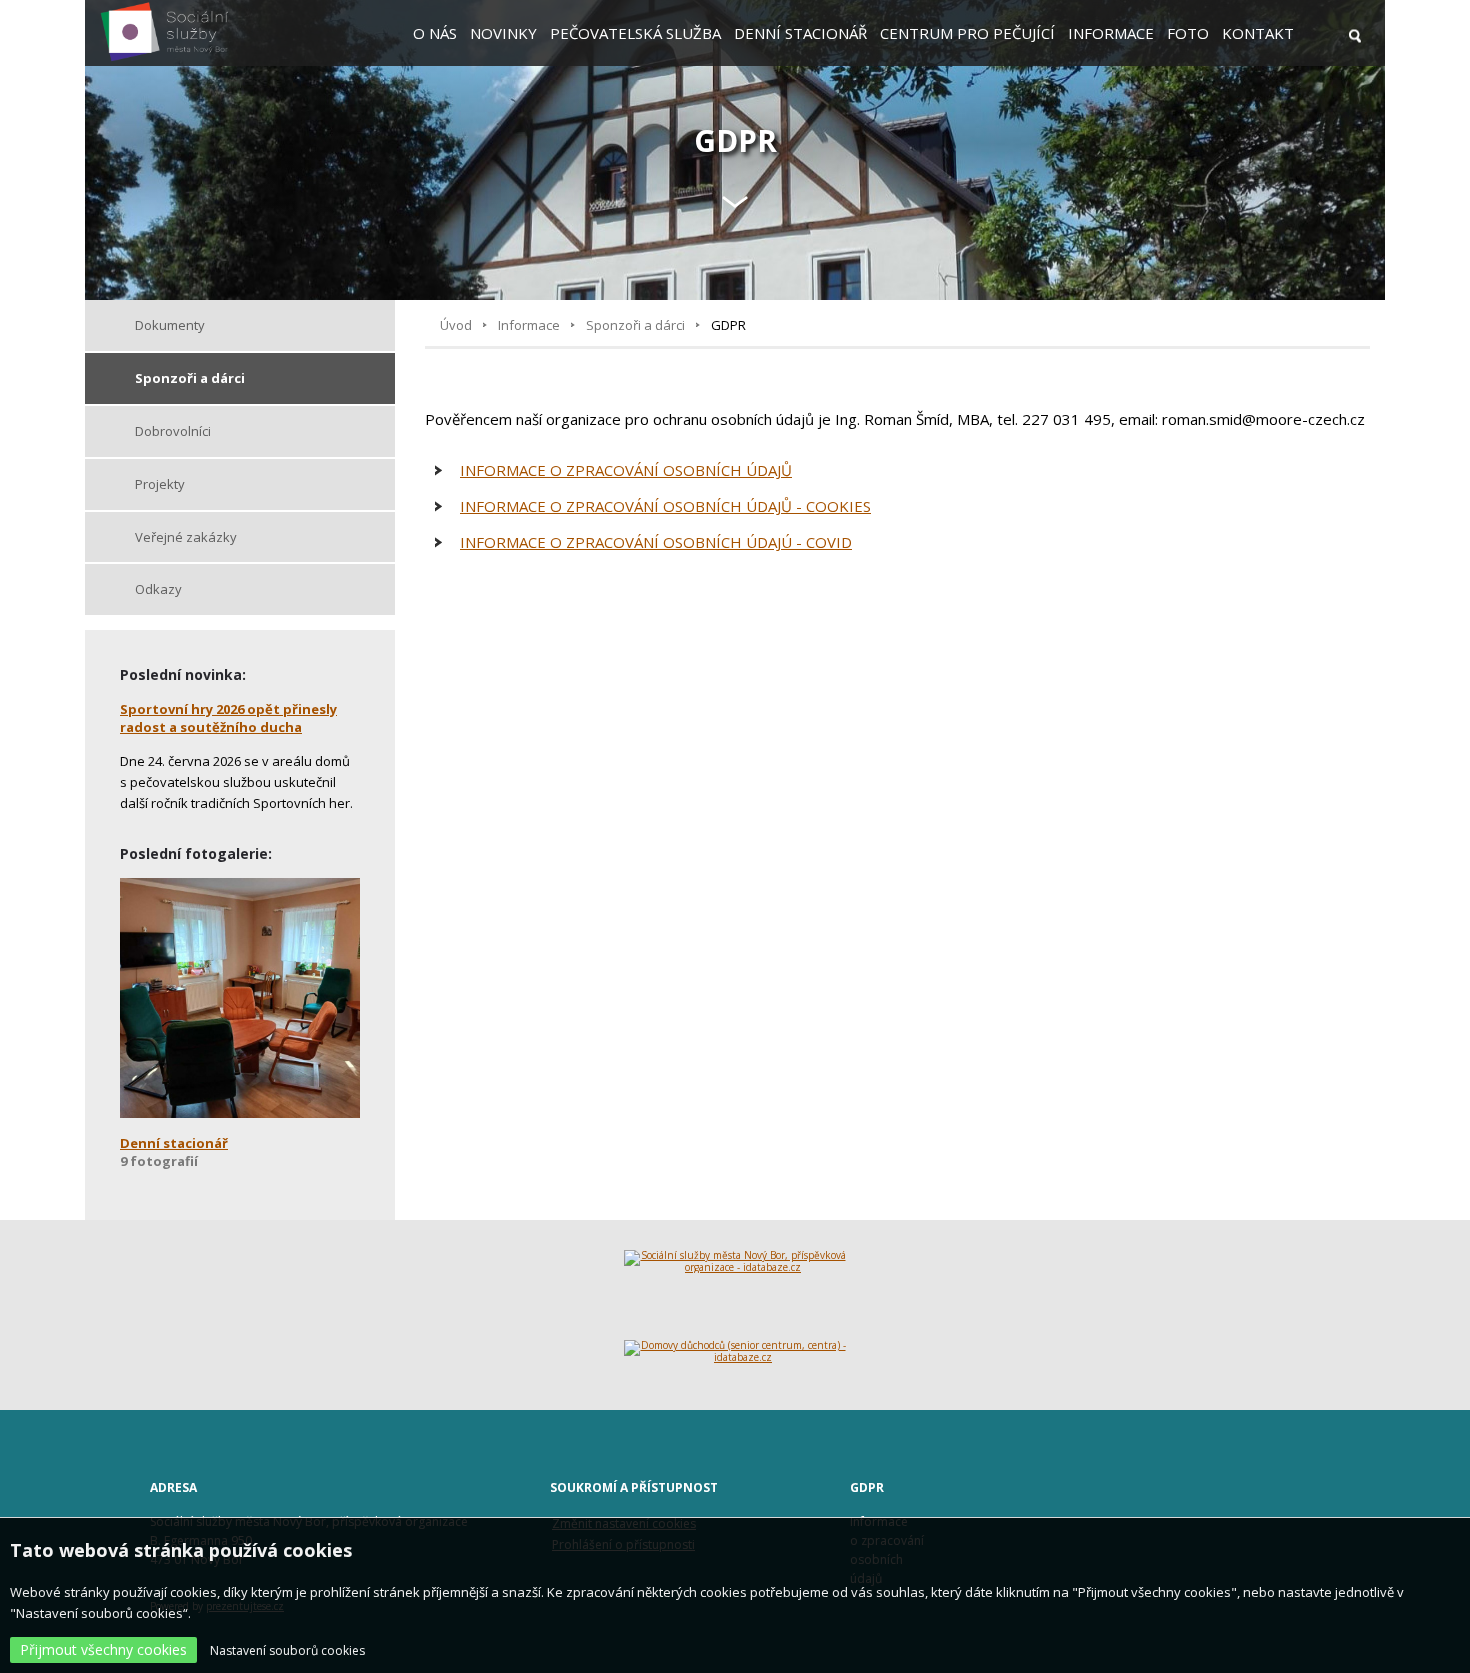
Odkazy (158, 589)
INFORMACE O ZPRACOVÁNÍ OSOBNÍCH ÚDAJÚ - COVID (656, 542)
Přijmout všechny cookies (103, 1649)
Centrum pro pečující (967, 33)
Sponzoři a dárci (635, 325)
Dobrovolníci (173, 431)
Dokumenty (170, 325)
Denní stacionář (800, 33)
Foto (1188, 33)
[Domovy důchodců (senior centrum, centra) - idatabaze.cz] (735, 1360)
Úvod (456, 325)
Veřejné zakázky (186, 537)
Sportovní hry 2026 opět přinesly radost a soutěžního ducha (228, 718)
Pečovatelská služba (635, 33)
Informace (1111, 33)
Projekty (160, 484)
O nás (435, 33)
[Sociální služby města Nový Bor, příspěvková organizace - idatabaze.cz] (735, 1295)
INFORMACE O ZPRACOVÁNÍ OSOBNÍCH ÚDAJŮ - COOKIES (665, 506)
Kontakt (1258, 33)
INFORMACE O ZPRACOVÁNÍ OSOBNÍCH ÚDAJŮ (626, 470)
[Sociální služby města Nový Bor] (164, 58)
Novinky (503, 33)
